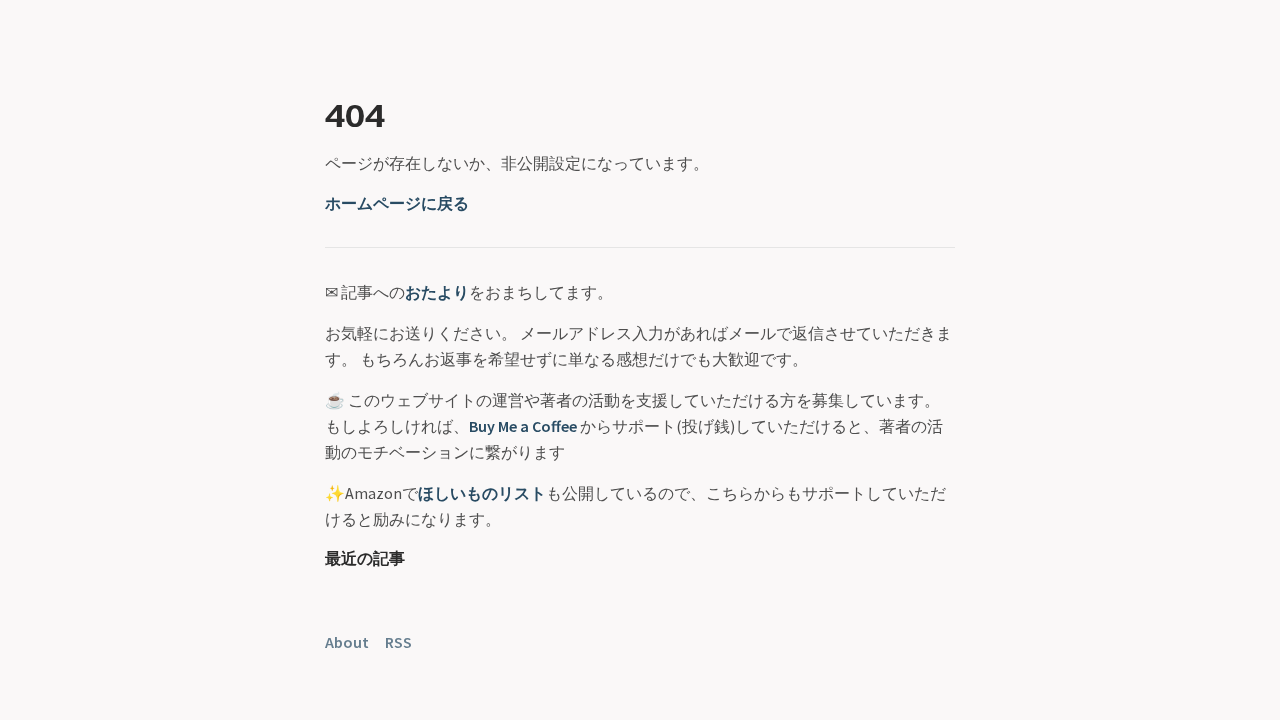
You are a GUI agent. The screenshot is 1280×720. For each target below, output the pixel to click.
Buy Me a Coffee (523, 426)
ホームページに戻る (397, 203)
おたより (437, 292)
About (347, 642)
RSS (398, 642)
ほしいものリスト (482, 493)
